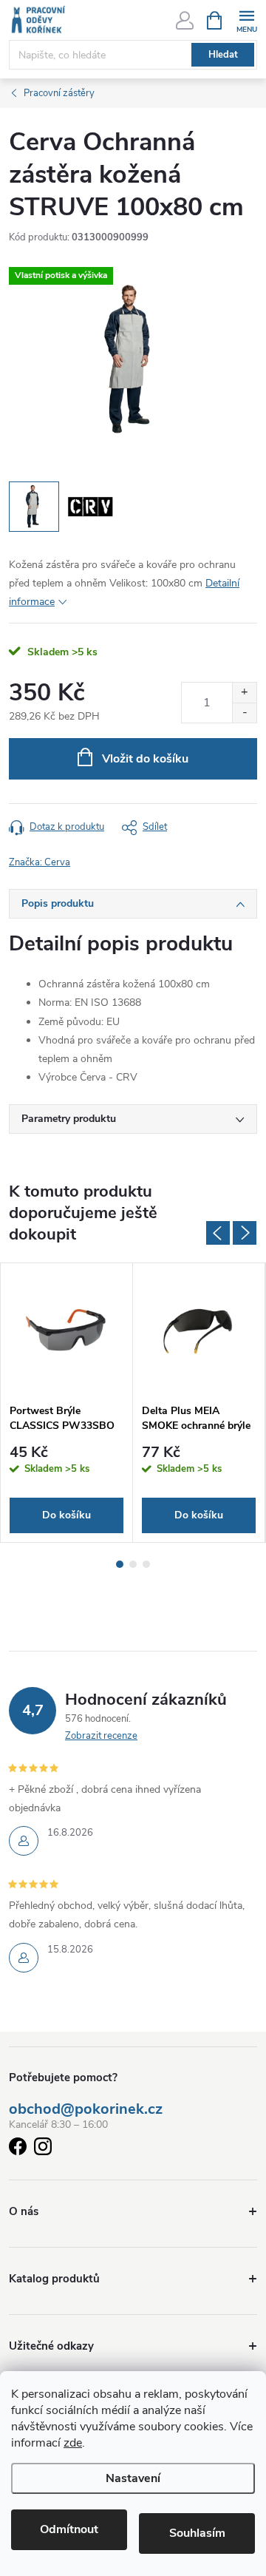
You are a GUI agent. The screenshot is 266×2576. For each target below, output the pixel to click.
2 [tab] (133, 1564)
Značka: (40, 862)
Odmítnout (69, 2529)
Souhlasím (197, 2533)
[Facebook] (18, 2149)
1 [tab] (120, 1564)
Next (245, 1233)
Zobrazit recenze (101, 1736)
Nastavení (133, 2478)
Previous (218, 1233)
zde (73, 2443)
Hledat (223, 55)
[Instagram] (43, 2149)
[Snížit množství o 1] (244, 713)
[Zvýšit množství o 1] (244, 693)
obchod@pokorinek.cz (86, 2109)
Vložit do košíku (145, 759)
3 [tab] (146, 1564)
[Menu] (246, 20)
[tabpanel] (67, 1403)
